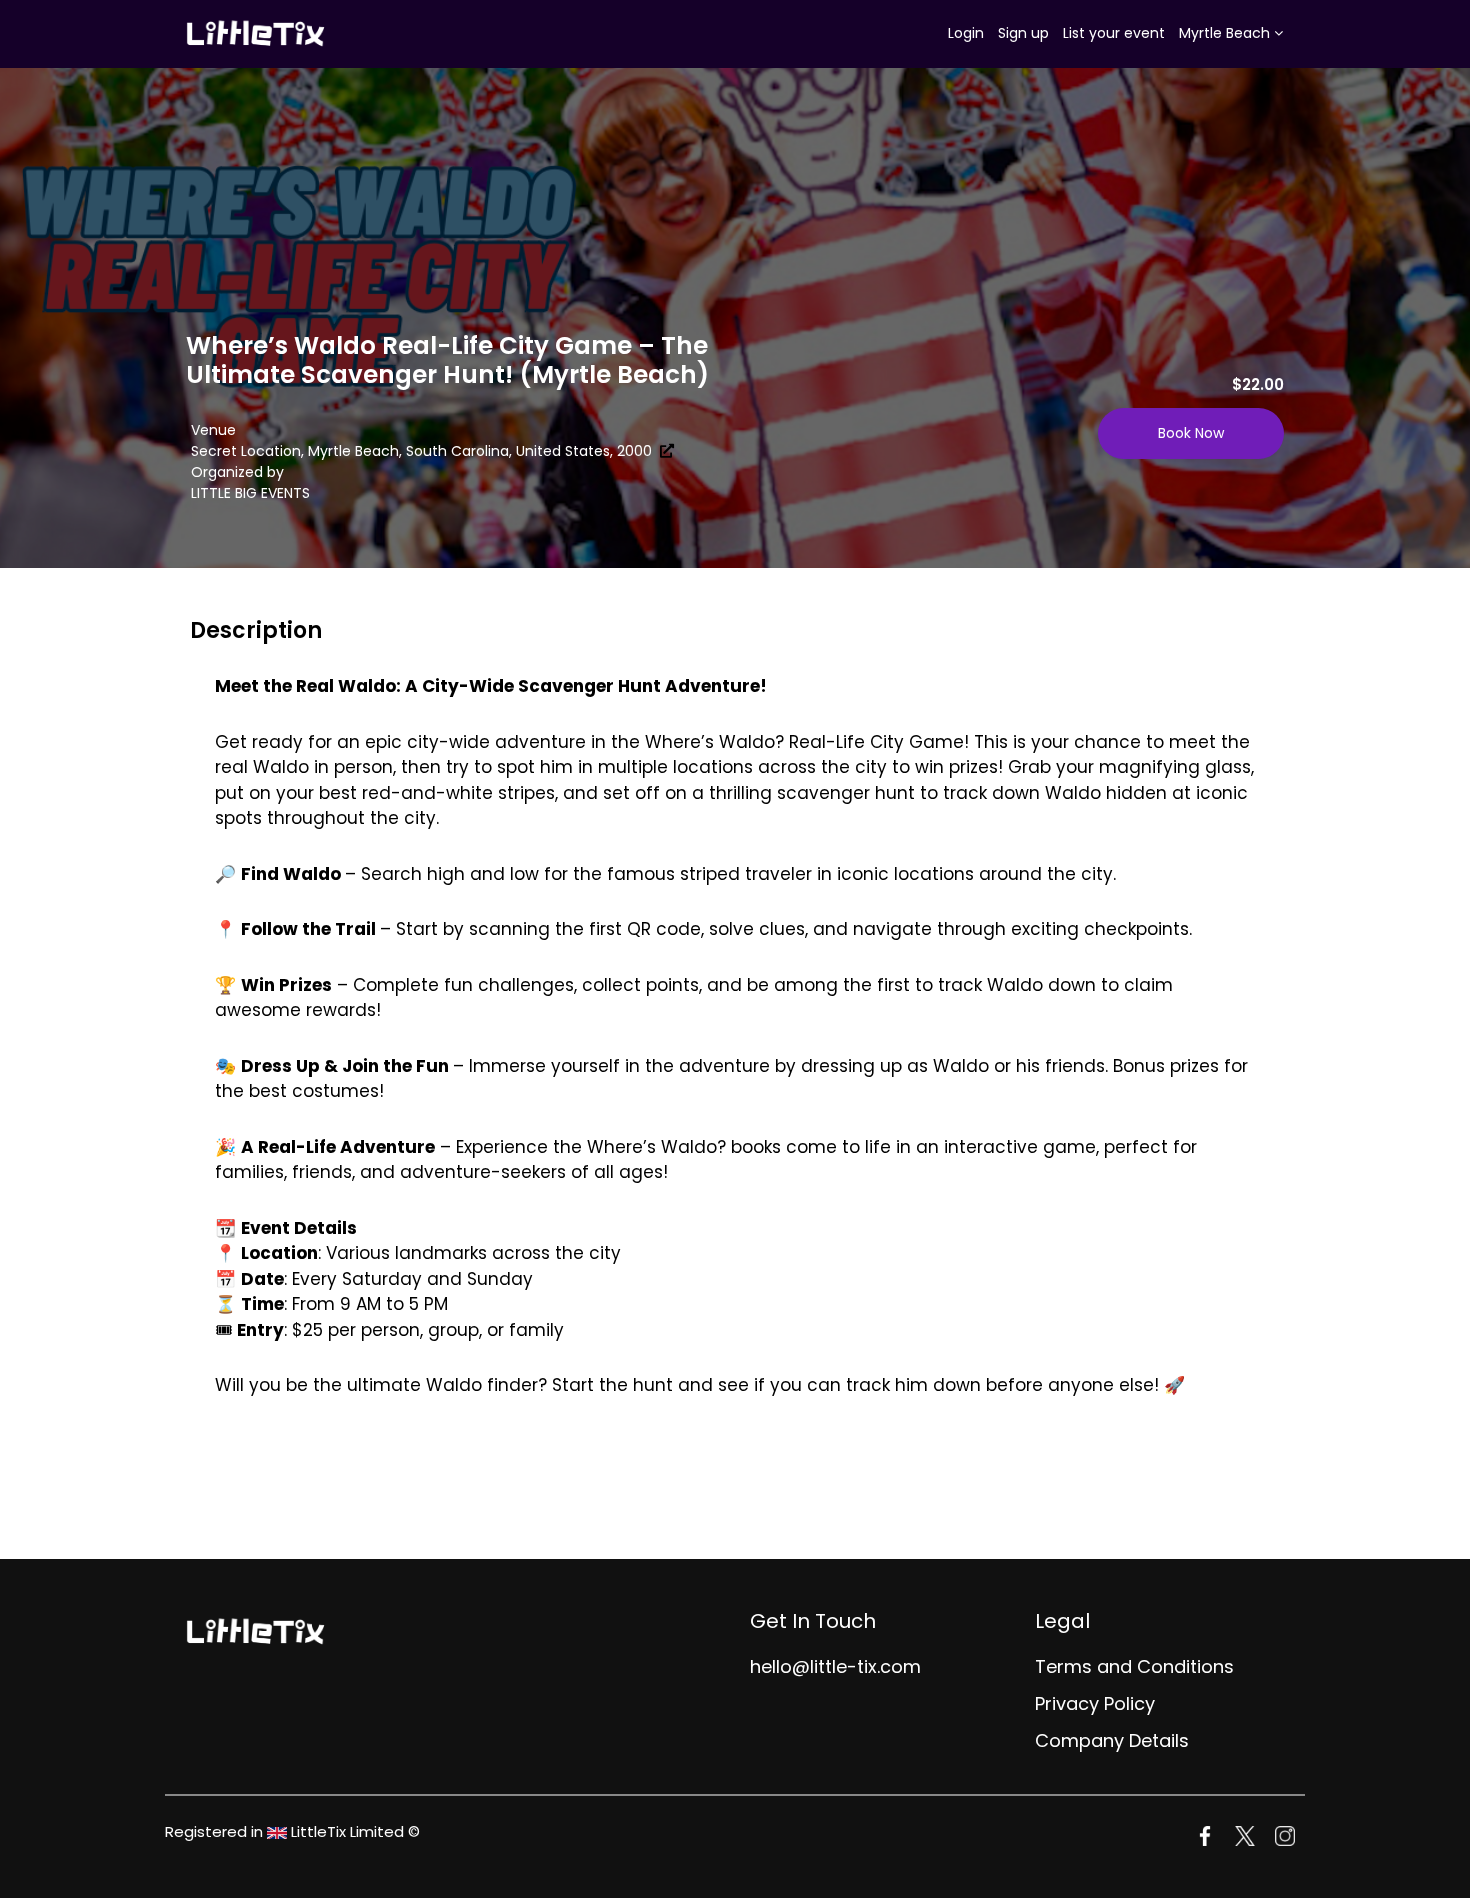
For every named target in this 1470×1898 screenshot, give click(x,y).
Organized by (237, 472)
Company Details (1112, 1740)
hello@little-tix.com (835, 1666)
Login (966, 33)
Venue (213, 430)
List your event (1114, 33)
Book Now (1191, 433)
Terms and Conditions (1134, 1666)
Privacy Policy (1095, 1703)
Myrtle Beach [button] (1226, 33)
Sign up (1023, 33)
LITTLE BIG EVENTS (250, 493)
